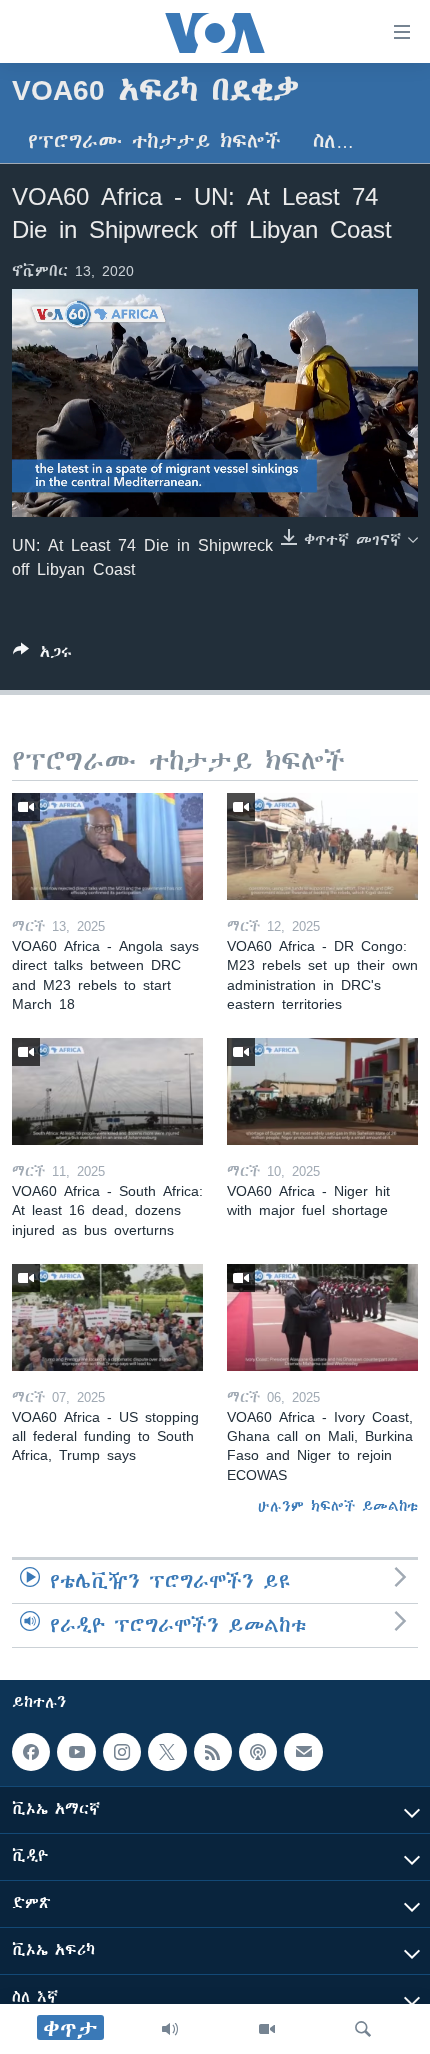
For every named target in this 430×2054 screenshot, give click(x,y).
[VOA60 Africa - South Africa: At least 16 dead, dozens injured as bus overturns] (107, 1091)
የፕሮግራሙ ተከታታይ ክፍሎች (154, 141)
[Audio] (170, 2029)
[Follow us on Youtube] (76, 1752)
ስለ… (333, 141)
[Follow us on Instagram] (122, 1752)
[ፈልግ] (363, 2029)
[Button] (42, 655)
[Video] (267, 2029)
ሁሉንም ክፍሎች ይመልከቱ (338, 1506)
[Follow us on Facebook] (31, 1752)
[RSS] (213, 1752)
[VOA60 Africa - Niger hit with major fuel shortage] (322, 1091)
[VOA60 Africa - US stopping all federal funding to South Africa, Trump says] (107, 1317)
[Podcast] (258, 1752)
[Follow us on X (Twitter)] (167, 1752)
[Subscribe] (303, 1752)
